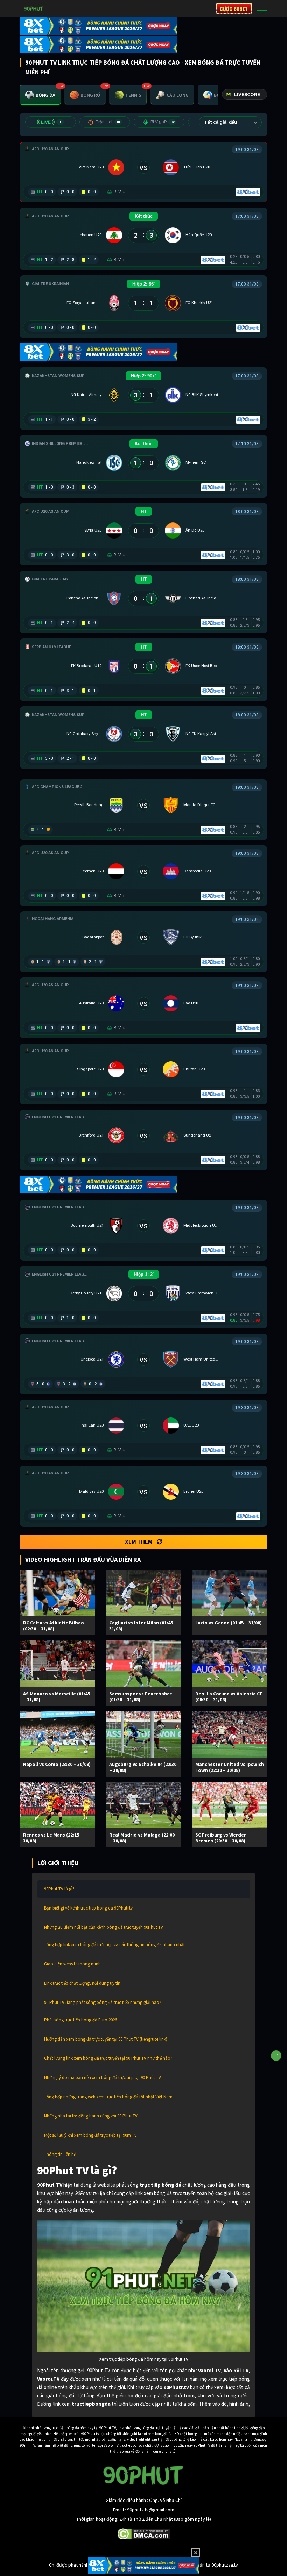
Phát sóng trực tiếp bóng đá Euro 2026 (80, 2020)
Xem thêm (139, 1542)
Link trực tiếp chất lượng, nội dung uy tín (82, 1983)
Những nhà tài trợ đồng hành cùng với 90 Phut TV (91, 2116)
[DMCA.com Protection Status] (144, 2533)
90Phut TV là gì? (59, 1889)
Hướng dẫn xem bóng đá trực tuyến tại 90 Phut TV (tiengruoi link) (106, 2039)
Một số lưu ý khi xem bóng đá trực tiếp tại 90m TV (90, 2135)
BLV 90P (163, 122)
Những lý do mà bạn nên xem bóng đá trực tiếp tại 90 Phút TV (103, 2077)
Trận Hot (108, 122)
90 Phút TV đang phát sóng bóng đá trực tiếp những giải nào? (103, 2002)
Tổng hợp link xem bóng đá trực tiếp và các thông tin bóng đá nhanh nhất (114, 1945)
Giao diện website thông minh (72, 1964)
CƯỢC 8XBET (234, 9)
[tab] (40, 95)
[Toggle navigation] (262, 9)
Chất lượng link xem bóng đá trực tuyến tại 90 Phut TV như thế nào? (108, 2058)
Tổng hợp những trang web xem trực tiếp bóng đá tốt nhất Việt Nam (108, 2097)
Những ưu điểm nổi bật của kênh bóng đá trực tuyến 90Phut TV (104, 1927)
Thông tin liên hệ (60, 2154)
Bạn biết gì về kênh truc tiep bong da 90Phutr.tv (88, 1908)
